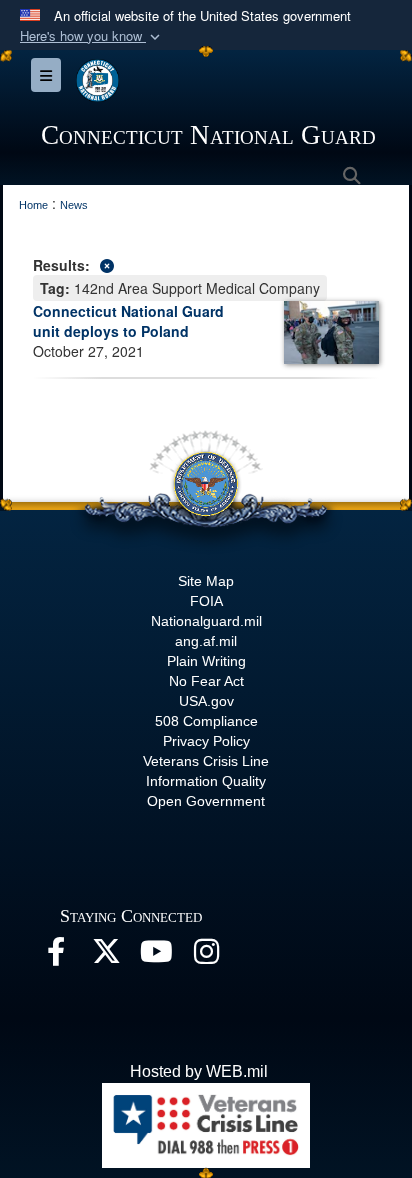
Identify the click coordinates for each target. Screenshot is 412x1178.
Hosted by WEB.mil (199, 1071)
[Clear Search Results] (206, 263)
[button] (92, 36)
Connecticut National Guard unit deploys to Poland (128, 321)
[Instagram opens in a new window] (206, 956)
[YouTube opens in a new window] (156, 956)
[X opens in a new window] (106, 956)
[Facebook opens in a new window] (56, 956)
